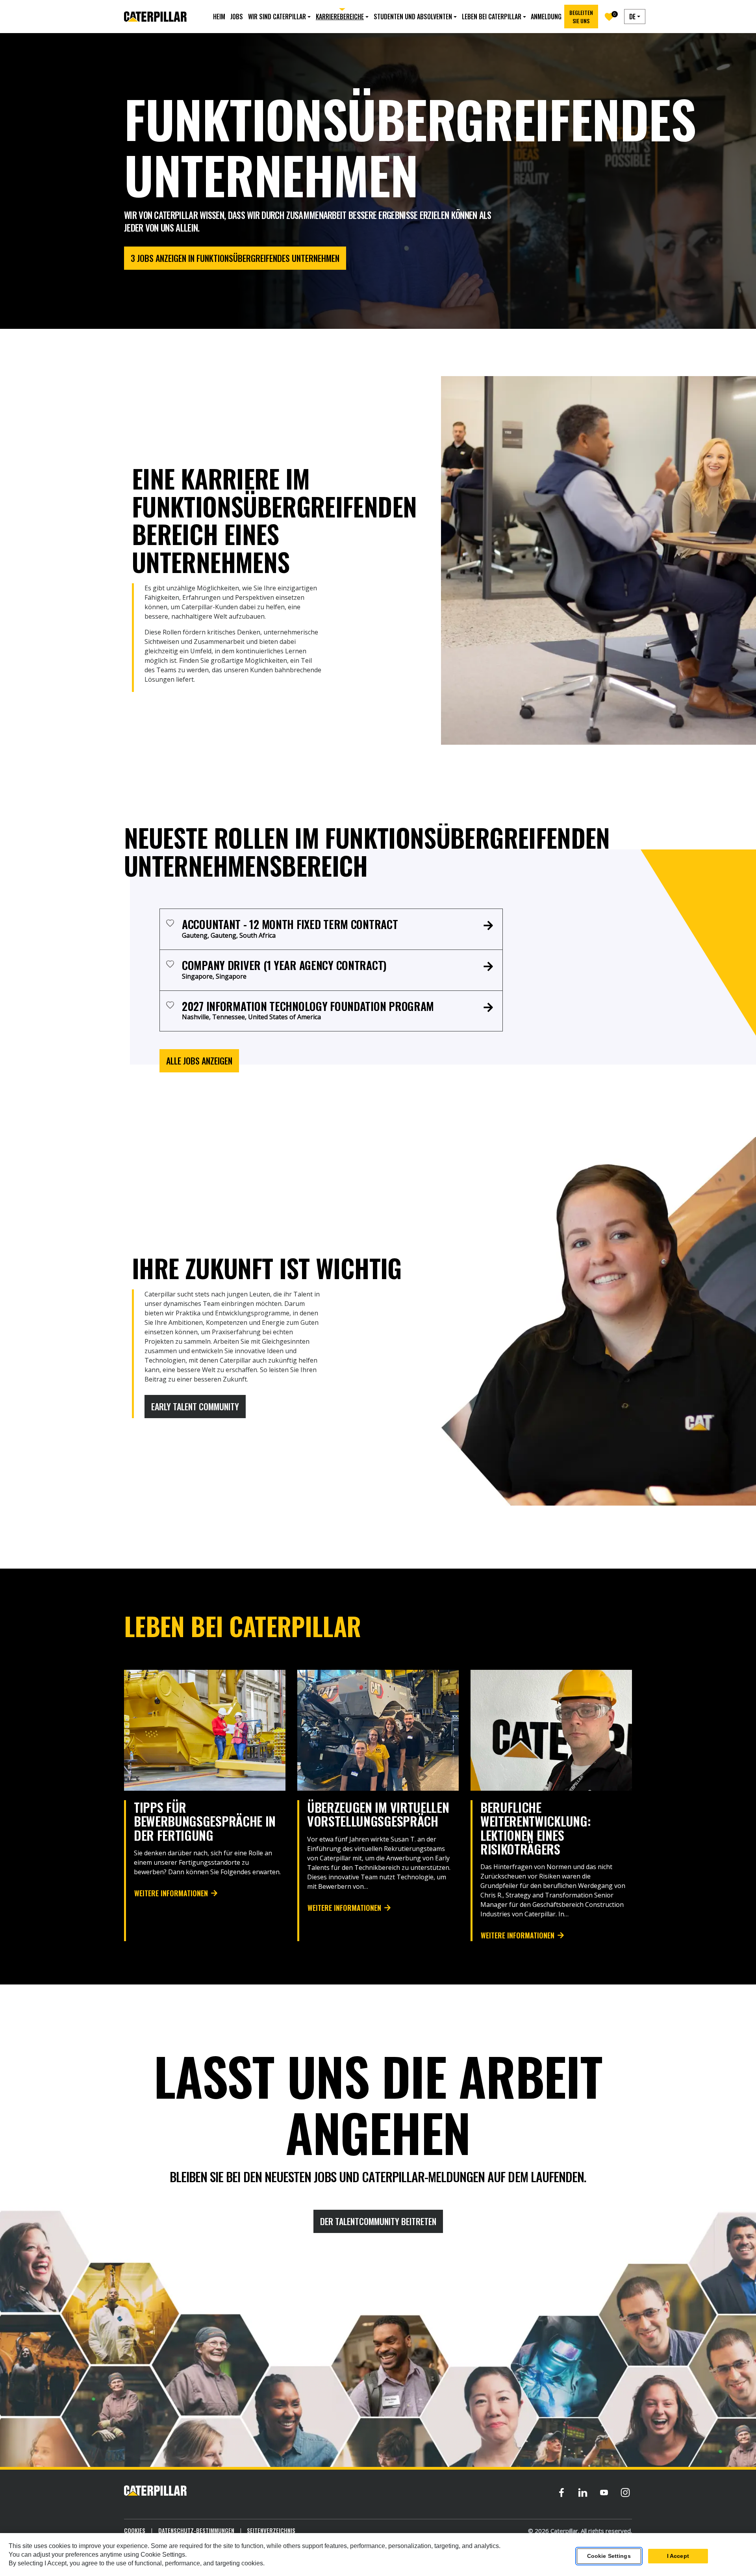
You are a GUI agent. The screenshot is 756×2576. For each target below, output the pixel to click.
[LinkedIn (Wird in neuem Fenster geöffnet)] (583, 2492)
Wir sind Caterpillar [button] (277, 17)
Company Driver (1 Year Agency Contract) (284, 965)
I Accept (678, 2556)
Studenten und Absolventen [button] (413, 17)
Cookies (135, 2530)
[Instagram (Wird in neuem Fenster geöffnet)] (625, 2492)
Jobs (237, 17)
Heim (219, 17)
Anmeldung (546, 17)
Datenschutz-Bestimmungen (196, 2530)
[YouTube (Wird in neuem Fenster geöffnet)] (604, 2492)
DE (632, 17)
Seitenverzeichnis (271, 2530)
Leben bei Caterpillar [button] (492, 17)
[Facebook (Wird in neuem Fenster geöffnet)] (561, 2492)
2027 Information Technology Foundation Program (308, 1006)
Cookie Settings (609, 2556)
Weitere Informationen (171, 1893)
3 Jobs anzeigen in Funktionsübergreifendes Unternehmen (235, 258)
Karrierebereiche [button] (340, 17)
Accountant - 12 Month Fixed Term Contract (290, 924)
